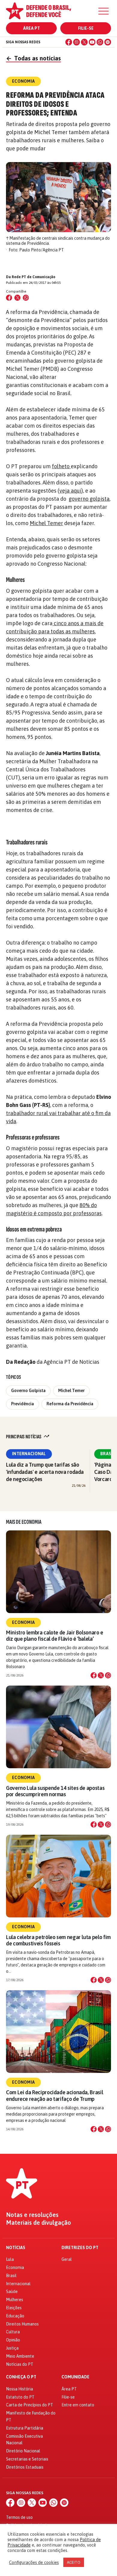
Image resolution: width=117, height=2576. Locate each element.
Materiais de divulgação (39, 2223)
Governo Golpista (28, 1391)
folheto (61, 466)
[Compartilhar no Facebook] (9, 298)
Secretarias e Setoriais (27, 2459)
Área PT (31, 28)
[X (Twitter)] (84, 42)
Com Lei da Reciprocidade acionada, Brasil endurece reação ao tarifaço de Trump (54, 2095)
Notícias (16, 2248)
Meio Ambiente (20, 2356)
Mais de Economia (24, 1522)
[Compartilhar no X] (101, 1675)
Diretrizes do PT (80, 2248)
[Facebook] (69, 42)
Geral (67, 2259)
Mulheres (15, 2300)
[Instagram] (76, 42)
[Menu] (103, 11)
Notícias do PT (20, 2364)
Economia (23, 1622)
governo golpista (89, 499)
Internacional (29, 1454)
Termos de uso (19, 2517)
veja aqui (70, 491)
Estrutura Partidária (25, 2428)
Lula (10, 2259)
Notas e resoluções (32, 2215)
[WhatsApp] (100, 42)
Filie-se (86, 28)
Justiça (12, 2348)
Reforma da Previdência (70, 1404)
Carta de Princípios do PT (30, 2405)
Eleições (14, 2308)
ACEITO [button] (74, 2562)
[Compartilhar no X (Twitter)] (17, 298)
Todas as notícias (33, 58)
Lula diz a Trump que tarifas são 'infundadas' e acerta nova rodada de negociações (45, 1472)
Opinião (13, 2340)
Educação (15, 2316)
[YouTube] (92, 42)
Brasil (11, 2276)
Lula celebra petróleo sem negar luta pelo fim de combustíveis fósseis (58, 1940)
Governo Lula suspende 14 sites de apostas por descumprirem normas (55, 1791)
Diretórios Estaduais (25, 2467)
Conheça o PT (21, 2377)
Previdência (22, 1404)
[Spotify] (108, 42)
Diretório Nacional (23, 2451)
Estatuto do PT (20, 2397)
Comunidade (75, 2377)
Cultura (13, 2332)
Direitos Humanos (22, 2324)
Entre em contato (78, 2405)
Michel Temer (46, 523)
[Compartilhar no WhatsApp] (26, 298)
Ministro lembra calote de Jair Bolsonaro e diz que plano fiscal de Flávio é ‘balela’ (55, 1636)
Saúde (12, 2292)
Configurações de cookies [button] (34, 2562)
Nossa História (19, 2389)
